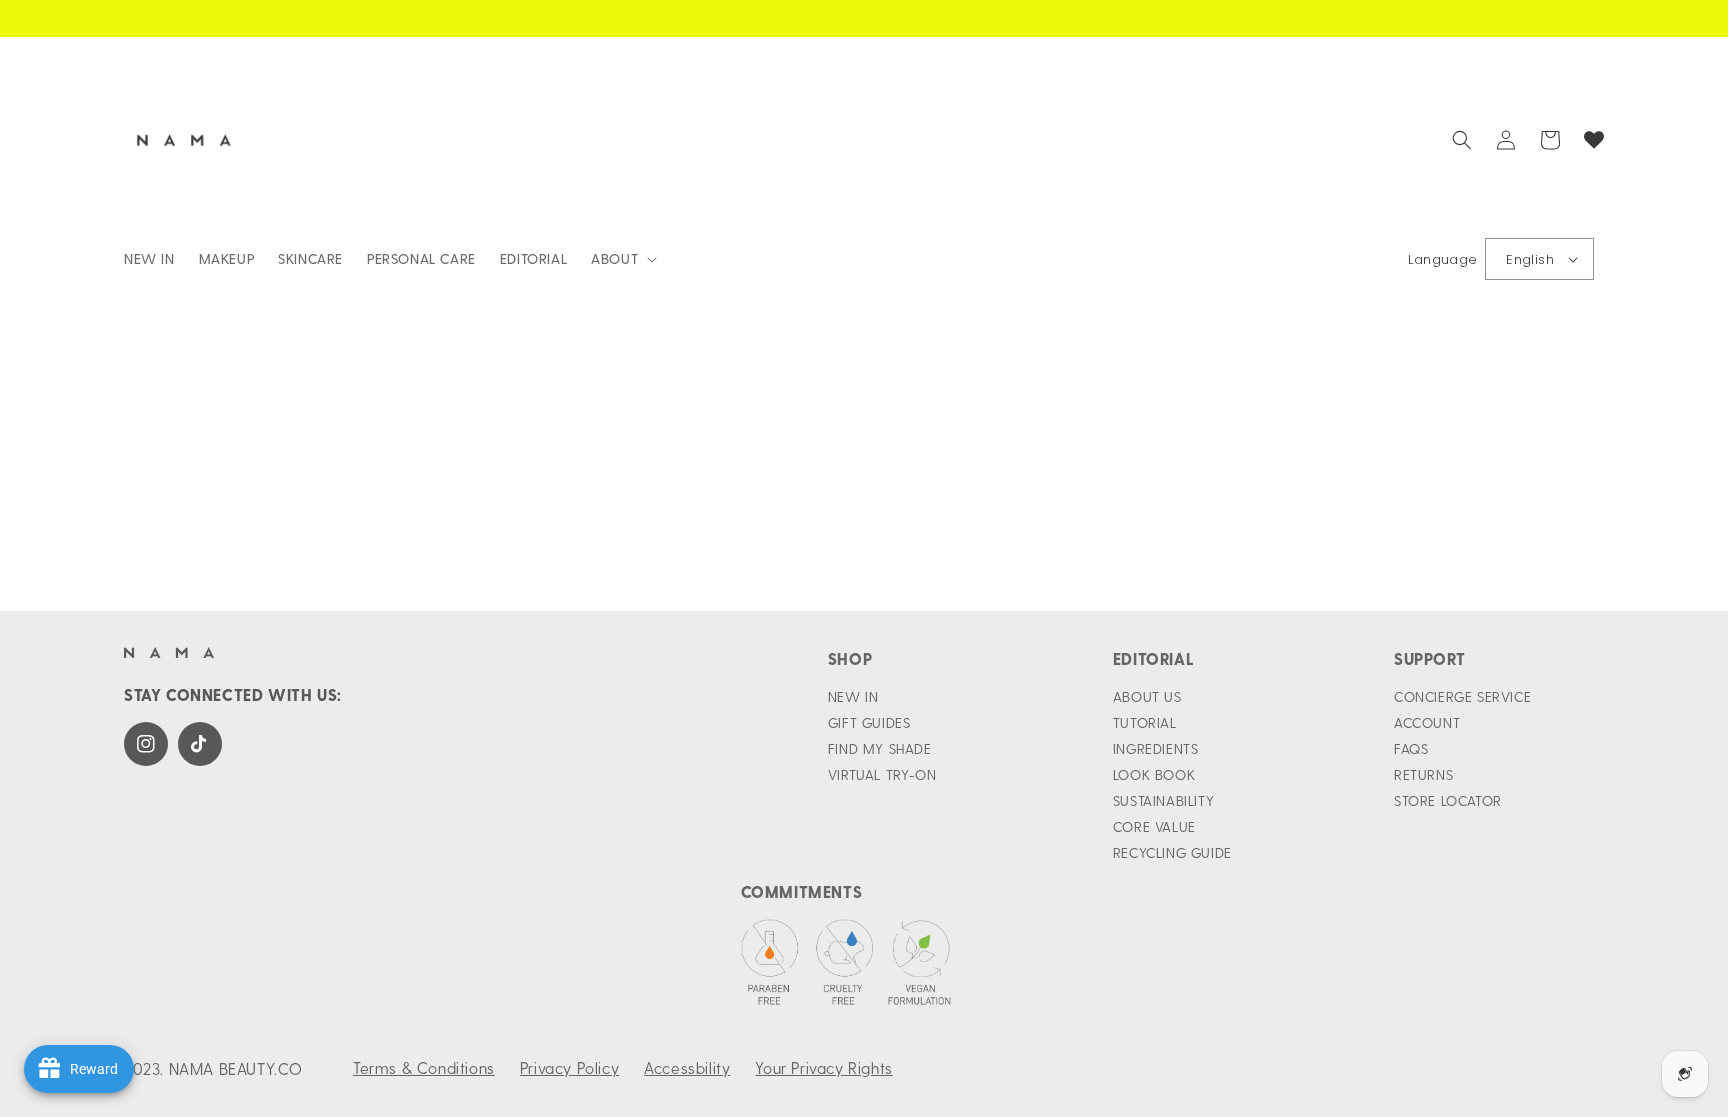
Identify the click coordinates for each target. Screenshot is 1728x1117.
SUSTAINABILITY (1163, 800)
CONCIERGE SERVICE (1462, 696)
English (1530, 259)
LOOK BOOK (1154, 774)
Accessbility (687, 1067)
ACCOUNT (1427, 722)
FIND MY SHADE (880, 748)
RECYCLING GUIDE (1172, 852)
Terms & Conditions (424, 1067)
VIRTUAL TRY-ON (882, 774)
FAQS (1411, 748)
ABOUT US (1147, 696)
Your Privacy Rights (823, 1067)
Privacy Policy (569, 1067)
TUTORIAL (1145, 722)
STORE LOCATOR (1448, 800)
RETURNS (1423, 774)
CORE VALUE (1154, 826)
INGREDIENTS (1156, 748)
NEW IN (853, 696)
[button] (622, 259)
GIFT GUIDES (869, 722)
